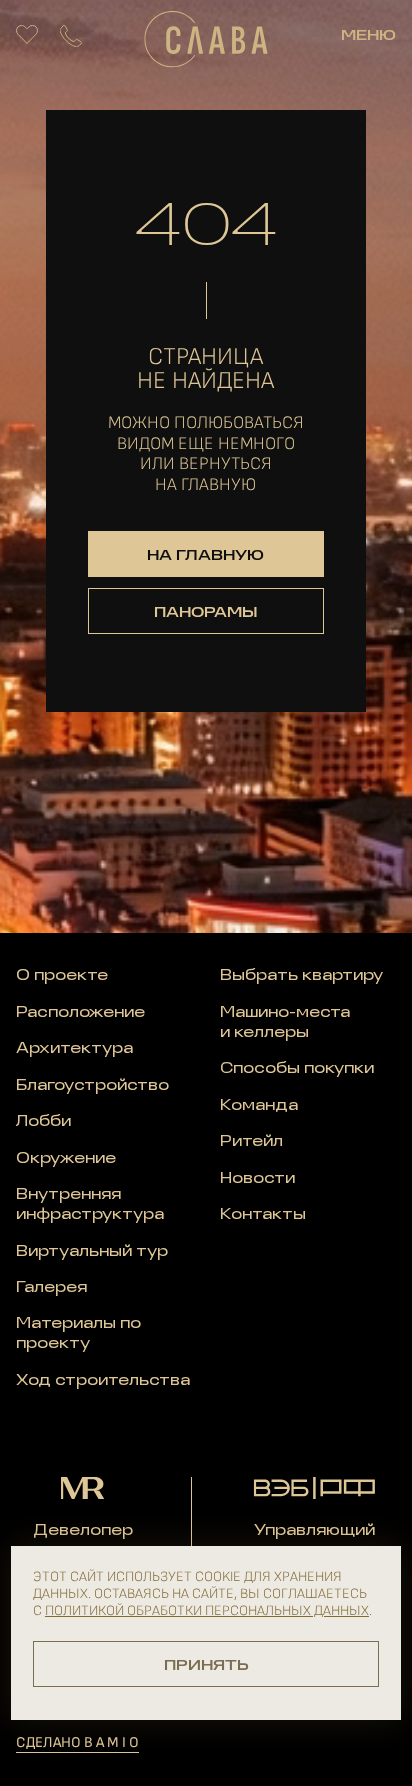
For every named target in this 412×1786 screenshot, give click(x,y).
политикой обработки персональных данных (207, 1610)
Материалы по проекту (78, 1334)
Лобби (43, 1122)
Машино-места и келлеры (285, 1023)
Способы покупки (297, 1069)
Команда (259, 1106)
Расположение (80, 1013)
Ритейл (251, 1142)
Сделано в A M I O (77, 1742)
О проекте (62, 976)
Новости (257, 1179)
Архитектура (74, 1049)
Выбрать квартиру (301, 976)
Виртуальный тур (92, 1252)
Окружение (66, 1159)
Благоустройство (92, 1086)
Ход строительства (103, 1381)
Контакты (263, 1215)
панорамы (205, 613)
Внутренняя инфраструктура (90, 1205)
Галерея (51, 1288)
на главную (205, 556)
